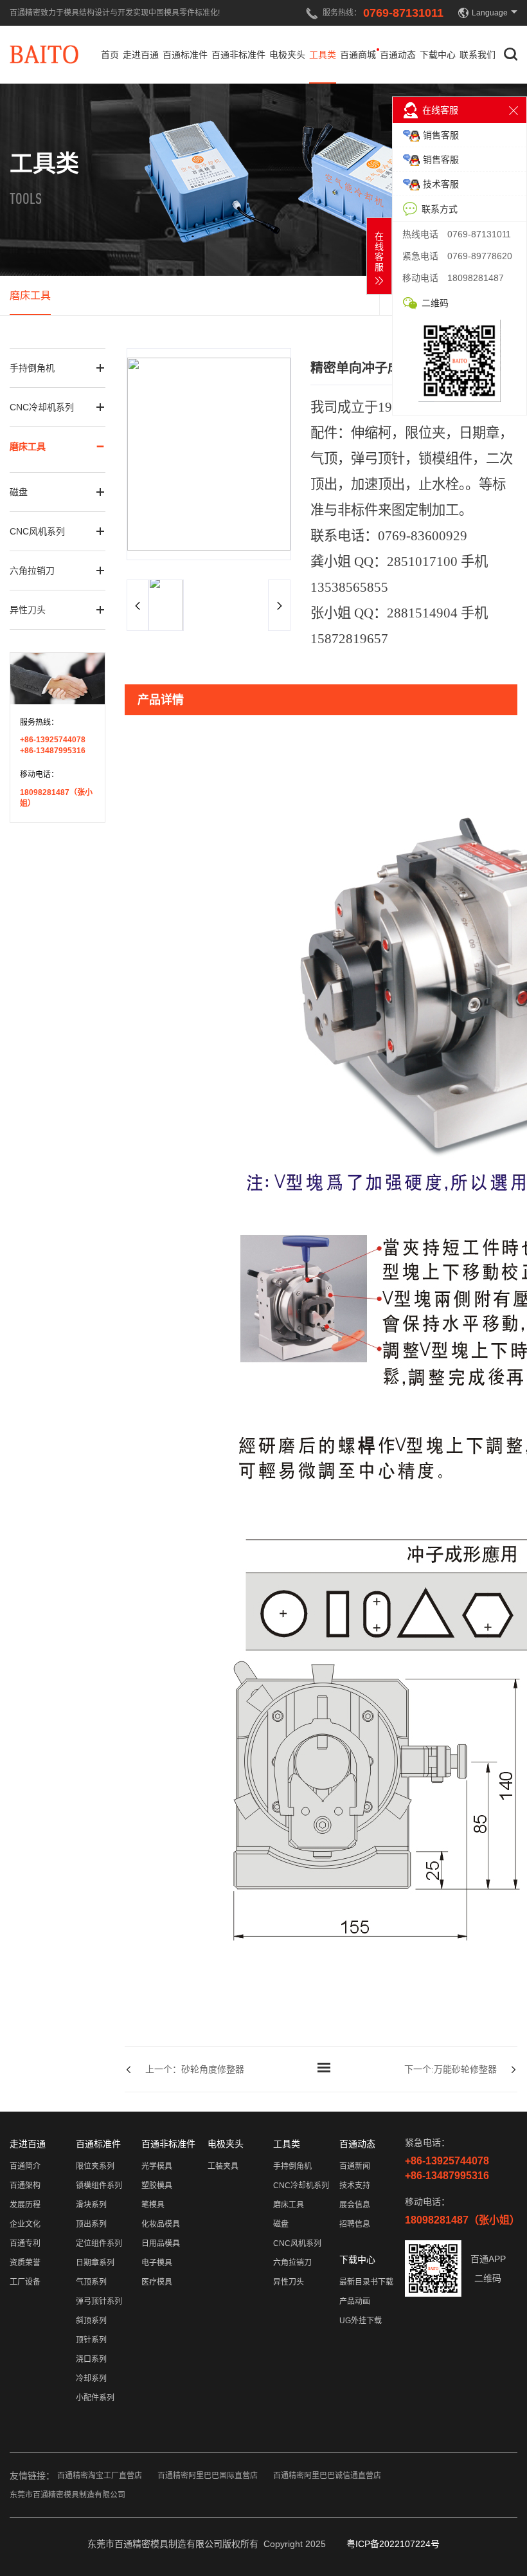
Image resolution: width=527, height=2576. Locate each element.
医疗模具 (157, 2282)
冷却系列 (91, 2379)
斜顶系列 (91, 2321)
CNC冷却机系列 (42, 407)
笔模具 (153, 2205)
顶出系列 (91, 2224)
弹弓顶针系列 (99, 2301)
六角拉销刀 (32, 571)
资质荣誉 (25, 2263)
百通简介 (25, 2166)
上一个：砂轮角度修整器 (195, 2069)
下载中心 (438, 55)
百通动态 (398, 55)
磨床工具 (30, 296)
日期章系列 (95, 2263)
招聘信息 (355, 2224)
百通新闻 (355, 2166)
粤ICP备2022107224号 (393, 2544)
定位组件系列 (99, 2243)
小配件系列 (95, 2398)
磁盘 (19, 492)
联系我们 (478, 55)
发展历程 (25, 2205)
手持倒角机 (32, 368)
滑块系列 (91, 2205)
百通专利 (25, 2243)
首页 (110, 55)
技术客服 (441, 184)
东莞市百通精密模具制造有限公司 (67, 2495)
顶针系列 (91, 2340)
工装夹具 (223, 2166)
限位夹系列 (95, 2166)
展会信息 (355, 2205)
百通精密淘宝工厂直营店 (100, 2476)
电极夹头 (287, 55)
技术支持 (355, 2186)
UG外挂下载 (361, 2321)
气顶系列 (91, 2282)
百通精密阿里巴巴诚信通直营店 (327, 2476)
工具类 (323, 55)
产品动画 (355, 2301)
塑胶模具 (157, 2186)
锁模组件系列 (99, 2186)
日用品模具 (161, 2243)
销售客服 (441, 135)
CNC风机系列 (37, 531)
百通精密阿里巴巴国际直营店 (208, 2476)
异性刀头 (28, 610)
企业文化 (25, 2224)
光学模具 (157, 2166)
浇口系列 (91, 2359)
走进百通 (141, 55)
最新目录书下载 (366, 2282)
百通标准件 (185, 55)
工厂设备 (25, 2282)
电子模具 (157, 2263)
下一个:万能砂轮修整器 (451, 2069)
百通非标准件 (238, 55)
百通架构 (25, 2186)
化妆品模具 (161, 2224)
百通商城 (358, 55)
